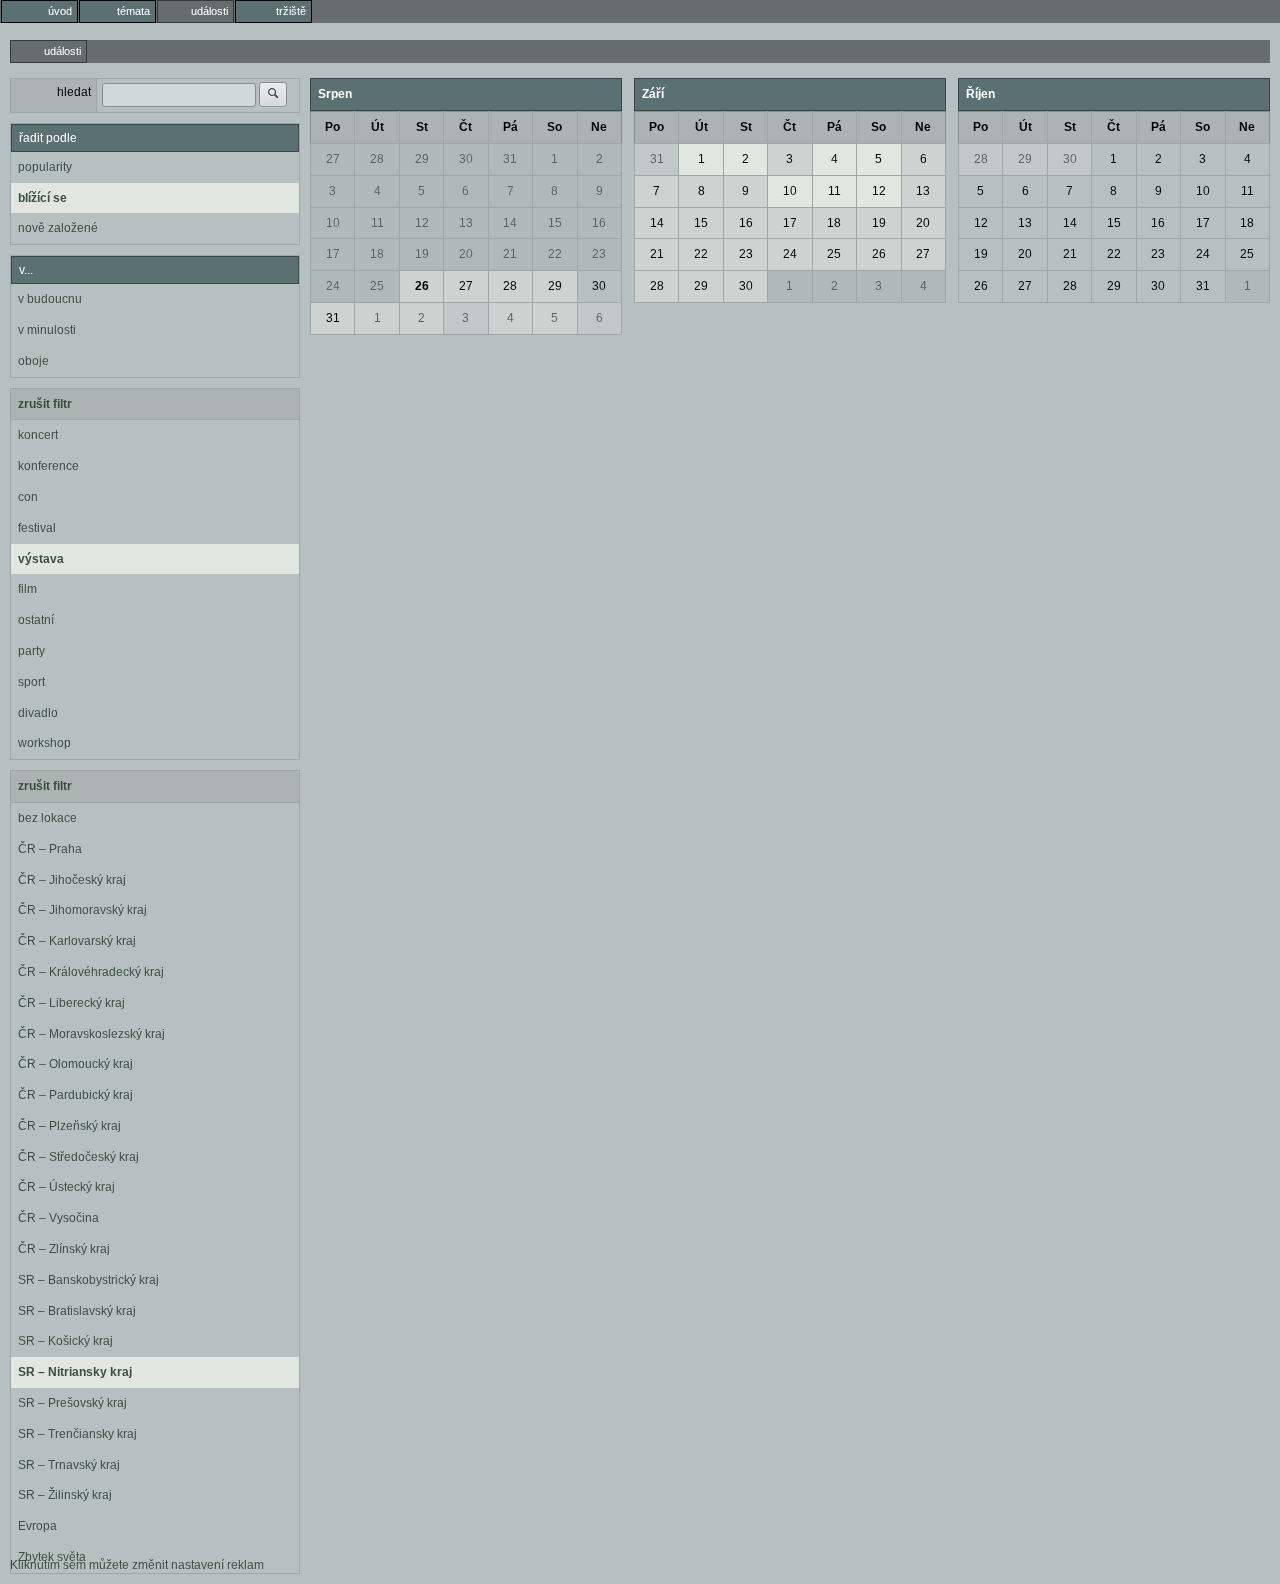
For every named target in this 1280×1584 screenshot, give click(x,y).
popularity (45, 167)
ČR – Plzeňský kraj (69, 1126)
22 (555, 254)
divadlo (38, 713)
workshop (44, 743)
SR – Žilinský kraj (65, 1495)
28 (377, 159)
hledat (74, 92)
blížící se (42, 198)
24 (333, 286)
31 (510, 159)
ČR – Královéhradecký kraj (91, 972)
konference (48, 466)
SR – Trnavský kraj (69, 1465)
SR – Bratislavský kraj (77, 1311)
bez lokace (47, 818)
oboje (33, 361)
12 (422, 223)
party (31, 651)
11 (377, 223)
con (28, 497)
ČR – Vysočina (58, 1218)
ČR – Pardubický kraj (75, 1095)
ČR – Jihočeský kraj (72, 880)
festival (37, 528)
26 (422, 286)
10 (333, 223)
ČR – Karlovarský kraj (77, 941)
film (27, 589)
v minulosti (47, 330)
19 (422, 254)
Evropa (37, 1526)
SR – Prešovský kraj (72, 1403)
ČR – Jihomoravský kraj (82, 910)
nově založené (58, 228)
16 (599, 223)
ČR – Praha (50, 849)
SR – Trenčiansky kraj (77, 1434)
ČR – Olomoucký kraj (75, 1064)
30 (466, 159)
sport (31, 682)
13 (466, 223)
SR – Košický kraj (65, 1341)
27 (333, 159)
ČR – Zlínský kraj (64, 1249)
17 (333, 254)
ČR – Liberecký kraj (71, 1003)
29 (422, 159)
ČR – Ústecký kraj (66, 1187)
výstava (41, 559)
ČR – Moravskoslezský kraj (91, 1034)
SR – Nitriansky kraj (75, 1372)
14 (510, 223)
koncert (38, 435)
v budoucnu (50, 299)
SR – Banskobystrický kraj (88, 1280)
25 (377, 286)
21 (510, 254)
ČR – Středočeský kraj (78, 1157)
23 (599, 254)
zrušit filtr (45, 404)
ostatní (36, 620)
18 (377, 254)
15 (555, 223)
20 (466, 254)
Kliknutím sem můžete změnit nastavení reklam (137, 1565)
